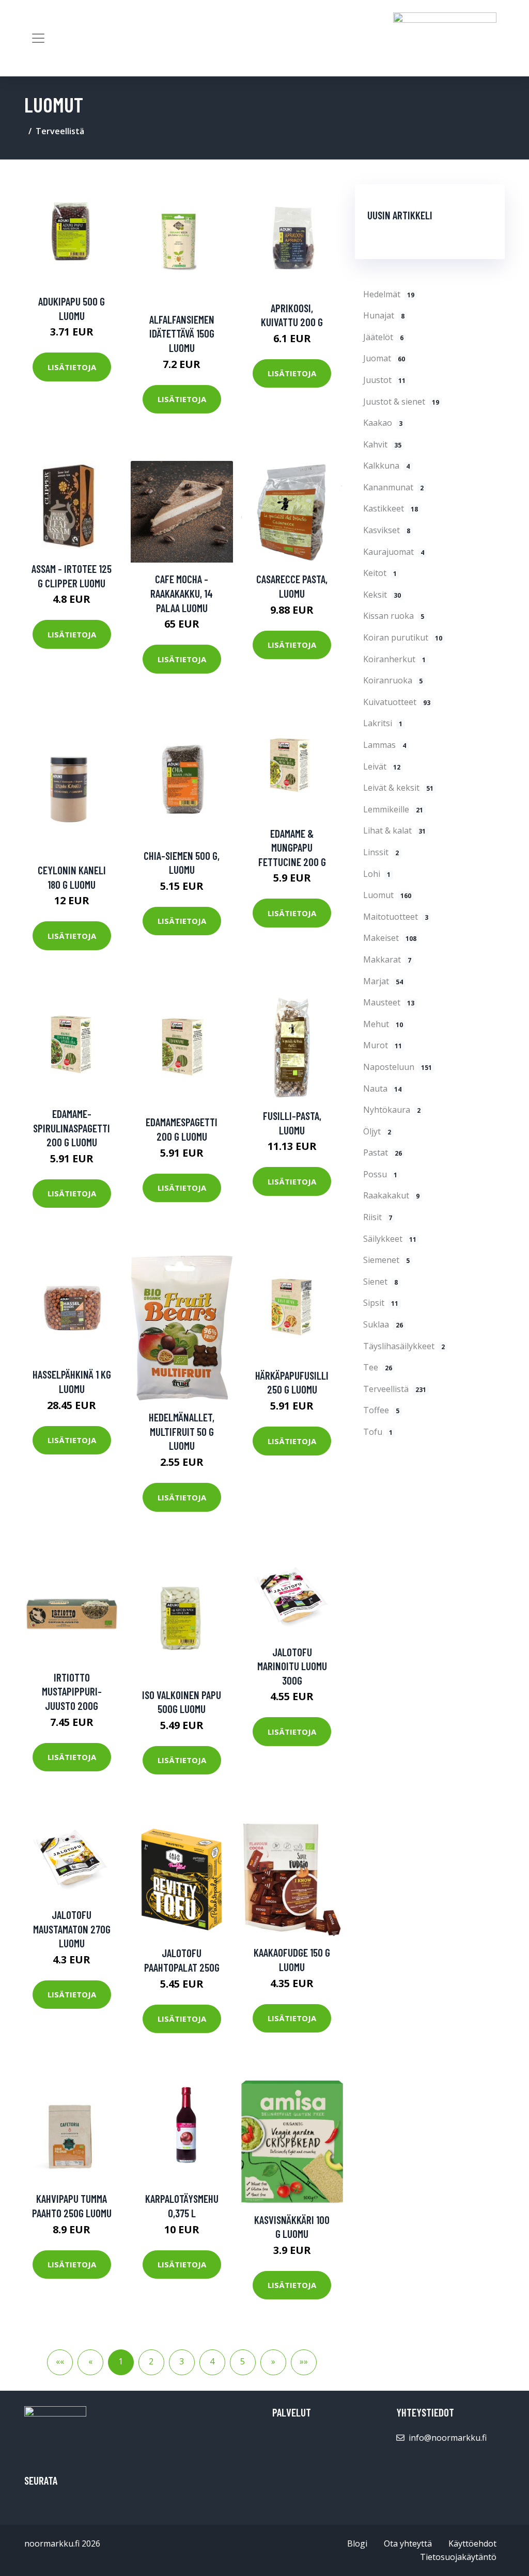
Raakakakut (391, 1195)
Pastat (383, 1153)
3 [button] (182, 2361)
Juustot (384, 380)
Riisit (378, 1217)
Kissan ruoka (394, 616)
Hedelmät (389, 294)
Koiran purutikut (403, 637)
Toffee (381, 1410)
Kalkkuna (386, 466)
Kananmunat (393, 487)
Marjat (383, 981)
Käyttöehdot (472, 2543)
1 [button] (121, 2361)
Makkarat (387, 959)
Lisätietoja (72, 367)
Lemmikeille (393, 809)
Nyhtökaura (392, 1110)
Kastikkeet (391, 508)
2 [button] (151, 2361)
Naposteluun (398, 1067)
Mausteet (389, 1002)
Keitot (380, 573)
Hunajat (384, 315)
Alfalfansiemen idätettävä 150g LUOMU (182, 333)
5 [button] (243, 2361)
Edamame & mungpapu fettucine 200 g (292, 847)
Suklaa (383, 1324)
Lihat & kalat (394, 830)
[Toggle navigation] (38, 38)
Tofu (378, 1432)
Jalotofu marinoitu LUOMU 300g (292, 1666)
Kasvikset (387, 530)
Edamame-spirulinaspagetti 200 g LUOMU (72, 1128)
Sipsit (381, 1303)
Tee (378, 1367)
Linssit (381, 852)
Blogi (357, 2543)
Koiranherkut (394, 659)
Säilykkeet (390, 1239)
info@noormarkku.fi (448, 2438)
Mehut (383, 1024)
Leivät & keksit (398, 788)
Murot (383, 1045)
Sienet (380, 1282)
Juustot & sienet (401, 402)
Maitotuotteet (396, 917)
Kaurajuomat (394, 552)
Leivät (382, 766)
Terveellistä (60, 131)
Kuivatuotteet (397, 702)
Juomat (384, 358)
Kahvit (382, 444)
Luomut (387, 895)
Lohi (377, 874)
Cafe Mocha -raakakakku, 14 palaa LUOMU (182, 593)
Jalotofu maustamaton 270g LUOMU (72, 1929)
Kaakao (383, 423)
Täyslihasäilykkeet (404, 1346)
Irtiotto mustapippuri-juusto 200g (72, 1691)
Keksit (382, 595)
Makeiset (390, 938)
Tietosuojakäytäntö (458, 2557)
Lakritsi (383, 723)
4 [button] (212, 2361)
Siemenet (386, 1260)
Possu (380, 1174)
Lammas (385, 745)
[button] (273, 2362)
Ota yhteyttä (408, 2543)
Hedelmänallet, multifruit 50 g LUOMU (182, 1431)
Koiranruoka (393, 680)
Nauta (382, 1089)
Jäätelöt (383, 337)
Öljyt (377, 1131)
